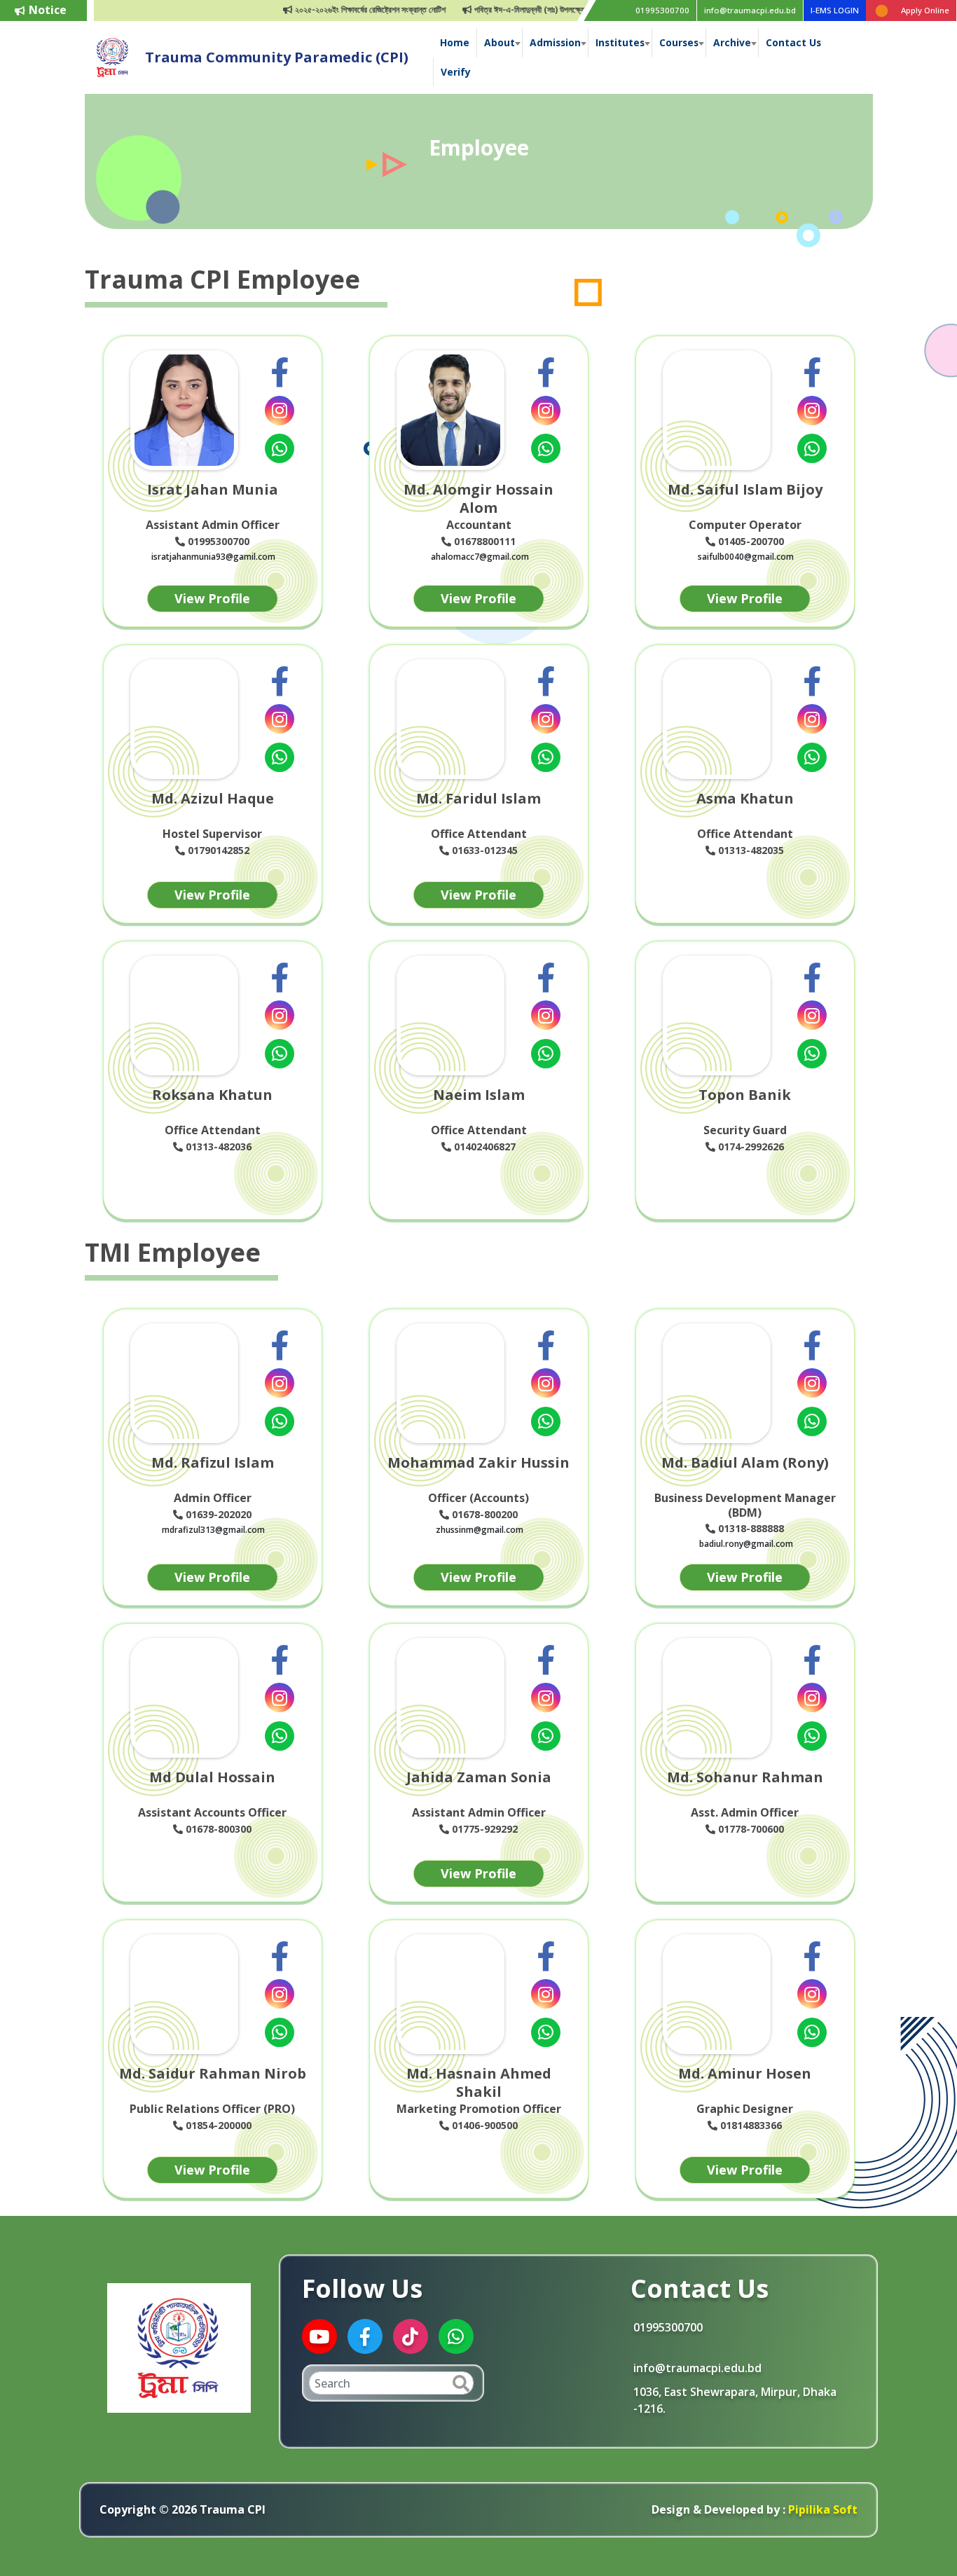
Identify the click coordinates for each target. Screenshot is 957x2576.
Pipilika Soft (821, 2509)
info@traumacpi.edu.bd (750, 10)
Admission (555, 42)
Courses (679, 42)
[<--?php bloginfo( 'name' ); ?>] (113, 56)
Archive (732, 42)
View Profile (212, 598)
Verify (456, 72)
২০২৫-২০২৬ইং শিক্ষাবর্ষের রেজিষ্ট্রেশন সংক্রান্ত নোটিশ (334, 9)
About (500, 42)
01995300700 (662, 10)
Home (455, 42)
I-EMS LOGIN (835, 10)
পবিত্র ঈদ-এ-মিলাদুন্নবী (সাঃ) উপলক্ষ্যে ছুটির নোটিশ (510, 9)
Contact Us (793, 42)
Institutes (620, 42)
